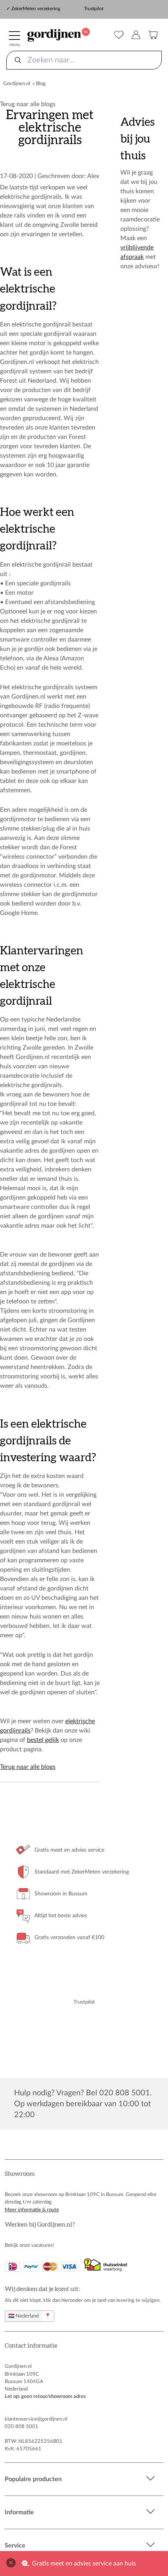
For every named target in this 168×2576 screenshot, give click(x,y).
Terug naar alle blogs (28, 104)
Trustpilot (94, 9)
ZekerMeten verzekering (36, 9)
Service (15, 2546)
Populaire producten (33, 2479)
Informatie (19, 2512)
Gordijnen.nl (17, 84)
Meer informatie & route (32, 2210)
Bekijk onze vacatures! (29, 2245)
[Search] (18, 60)
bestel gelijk (43, 1740)
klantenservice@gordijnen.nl (36, 2419)
